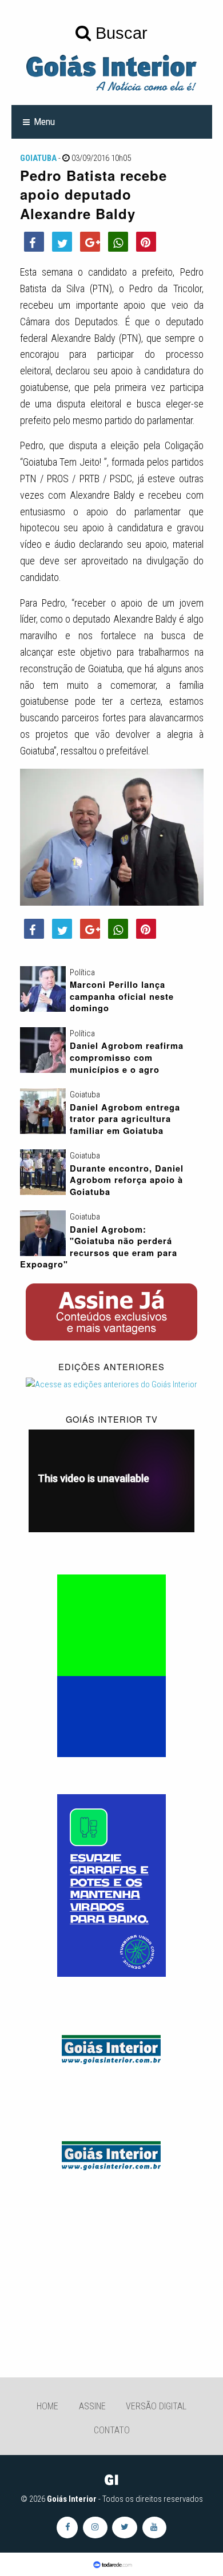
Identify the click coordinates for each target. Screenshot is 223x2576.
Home (47, 2406)
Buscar (119, 33)
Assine (92, 2406)
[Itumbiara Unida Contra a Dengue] (111, 1885)
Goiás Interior (72, 2499)
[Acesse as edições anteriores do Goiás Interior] (111, 1384)
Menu (44, 122)
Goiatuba (38, 158)
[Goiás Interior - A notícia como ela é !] (111, 72)
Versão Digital (156, 2406)
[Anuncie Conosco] (111, 2048)
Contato (112, 2430)
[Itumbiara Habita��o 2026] (111, 1665)
